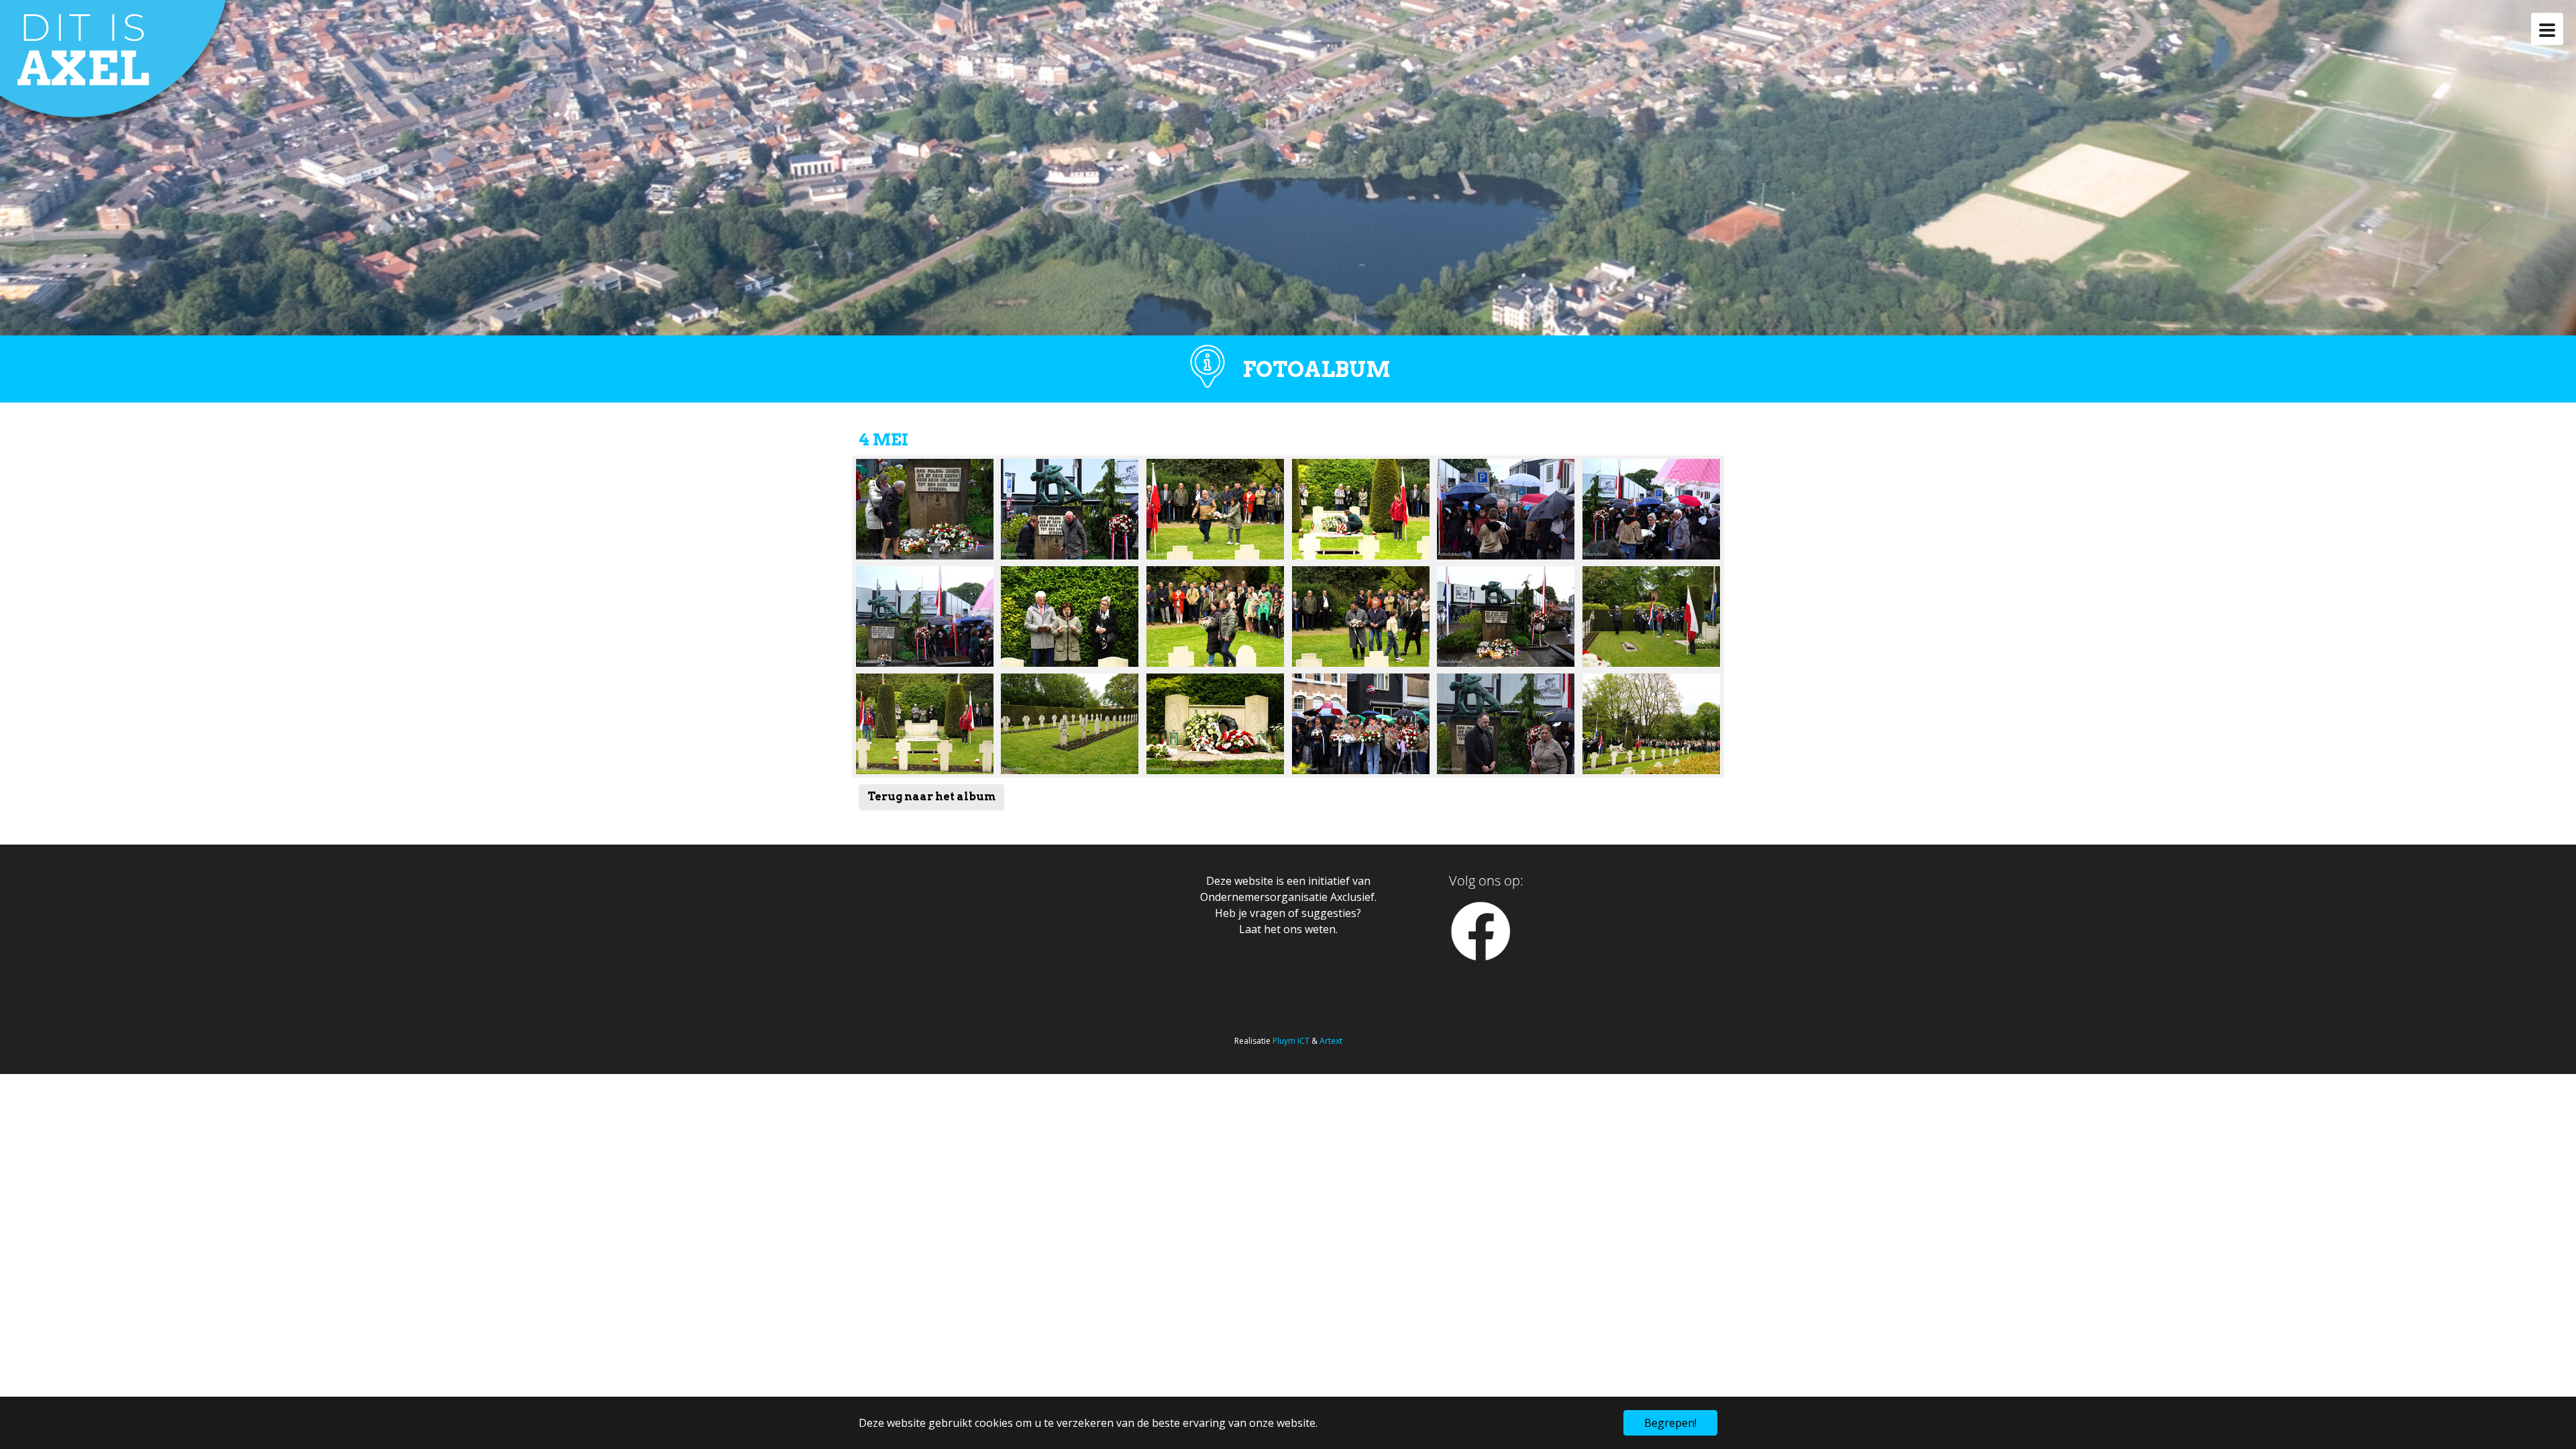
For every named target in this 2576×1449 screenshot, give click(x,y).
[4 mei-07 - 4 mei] (925, 616)
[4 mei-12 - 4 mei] (1361, 616)
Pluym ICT (1291, 1041)
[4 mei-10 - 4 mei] (1651, 724)
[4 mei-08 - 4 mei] (1361, 724)
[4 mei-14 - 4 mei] (1361, 509)
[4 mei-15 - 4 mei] (1070, 616)
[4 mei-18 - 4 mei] (1070, 724)
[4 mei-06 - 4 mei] (1651, 509)
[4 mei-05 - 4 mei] (1506, 509)
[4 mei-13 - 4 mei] (1215, 509)
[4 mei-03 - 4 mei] (1506, 724)
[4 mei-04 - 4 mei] (1070, 509)
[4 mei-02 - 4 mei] (925, 509)
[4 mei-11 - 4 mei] (1215, 616)
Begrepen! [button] (1670, 1423)
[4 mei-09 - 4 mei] (1215, 724)
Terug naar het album (931, 797)
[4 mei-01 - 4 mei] (1506, 616)
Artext (1331, 1041)
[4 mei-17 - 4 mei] (1651, 616)
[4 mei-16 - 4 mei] (925, 724)
